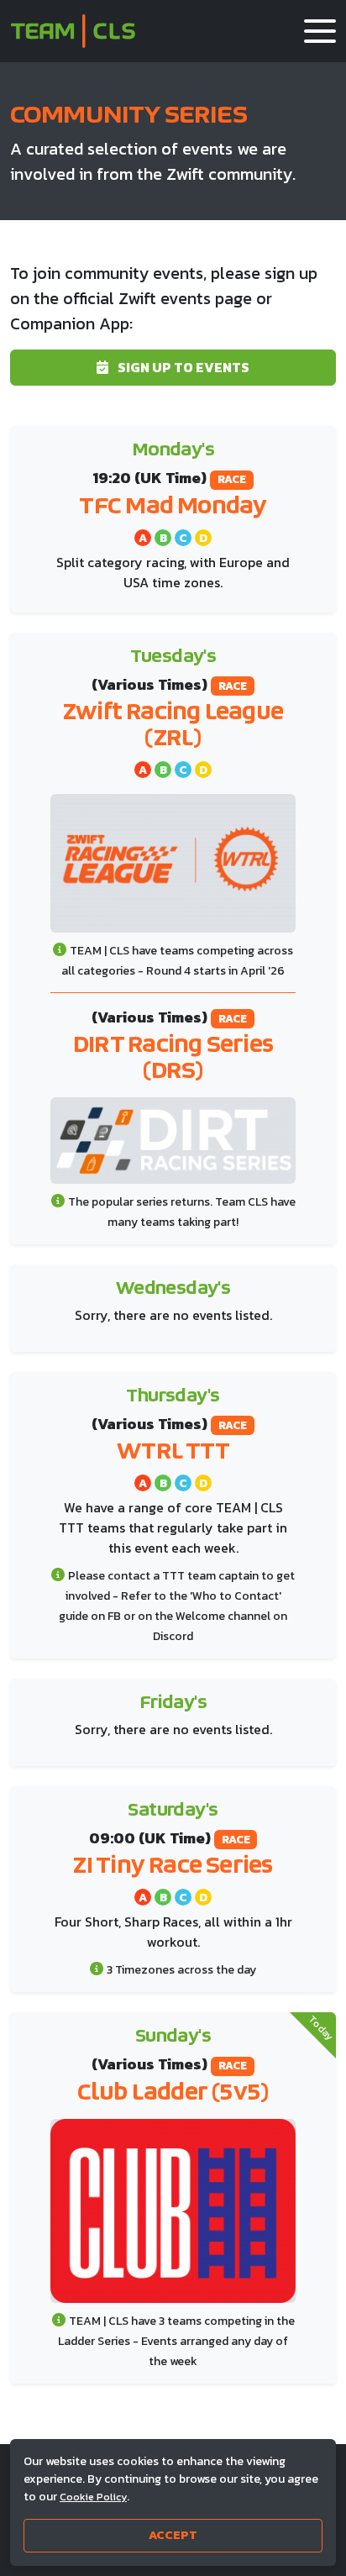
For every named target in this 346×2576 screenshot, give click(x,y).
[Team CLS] (73, 31)
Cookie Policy (93, 2497)
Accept (173, 2535)
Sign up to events (182, 367)
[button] (320, 31)
